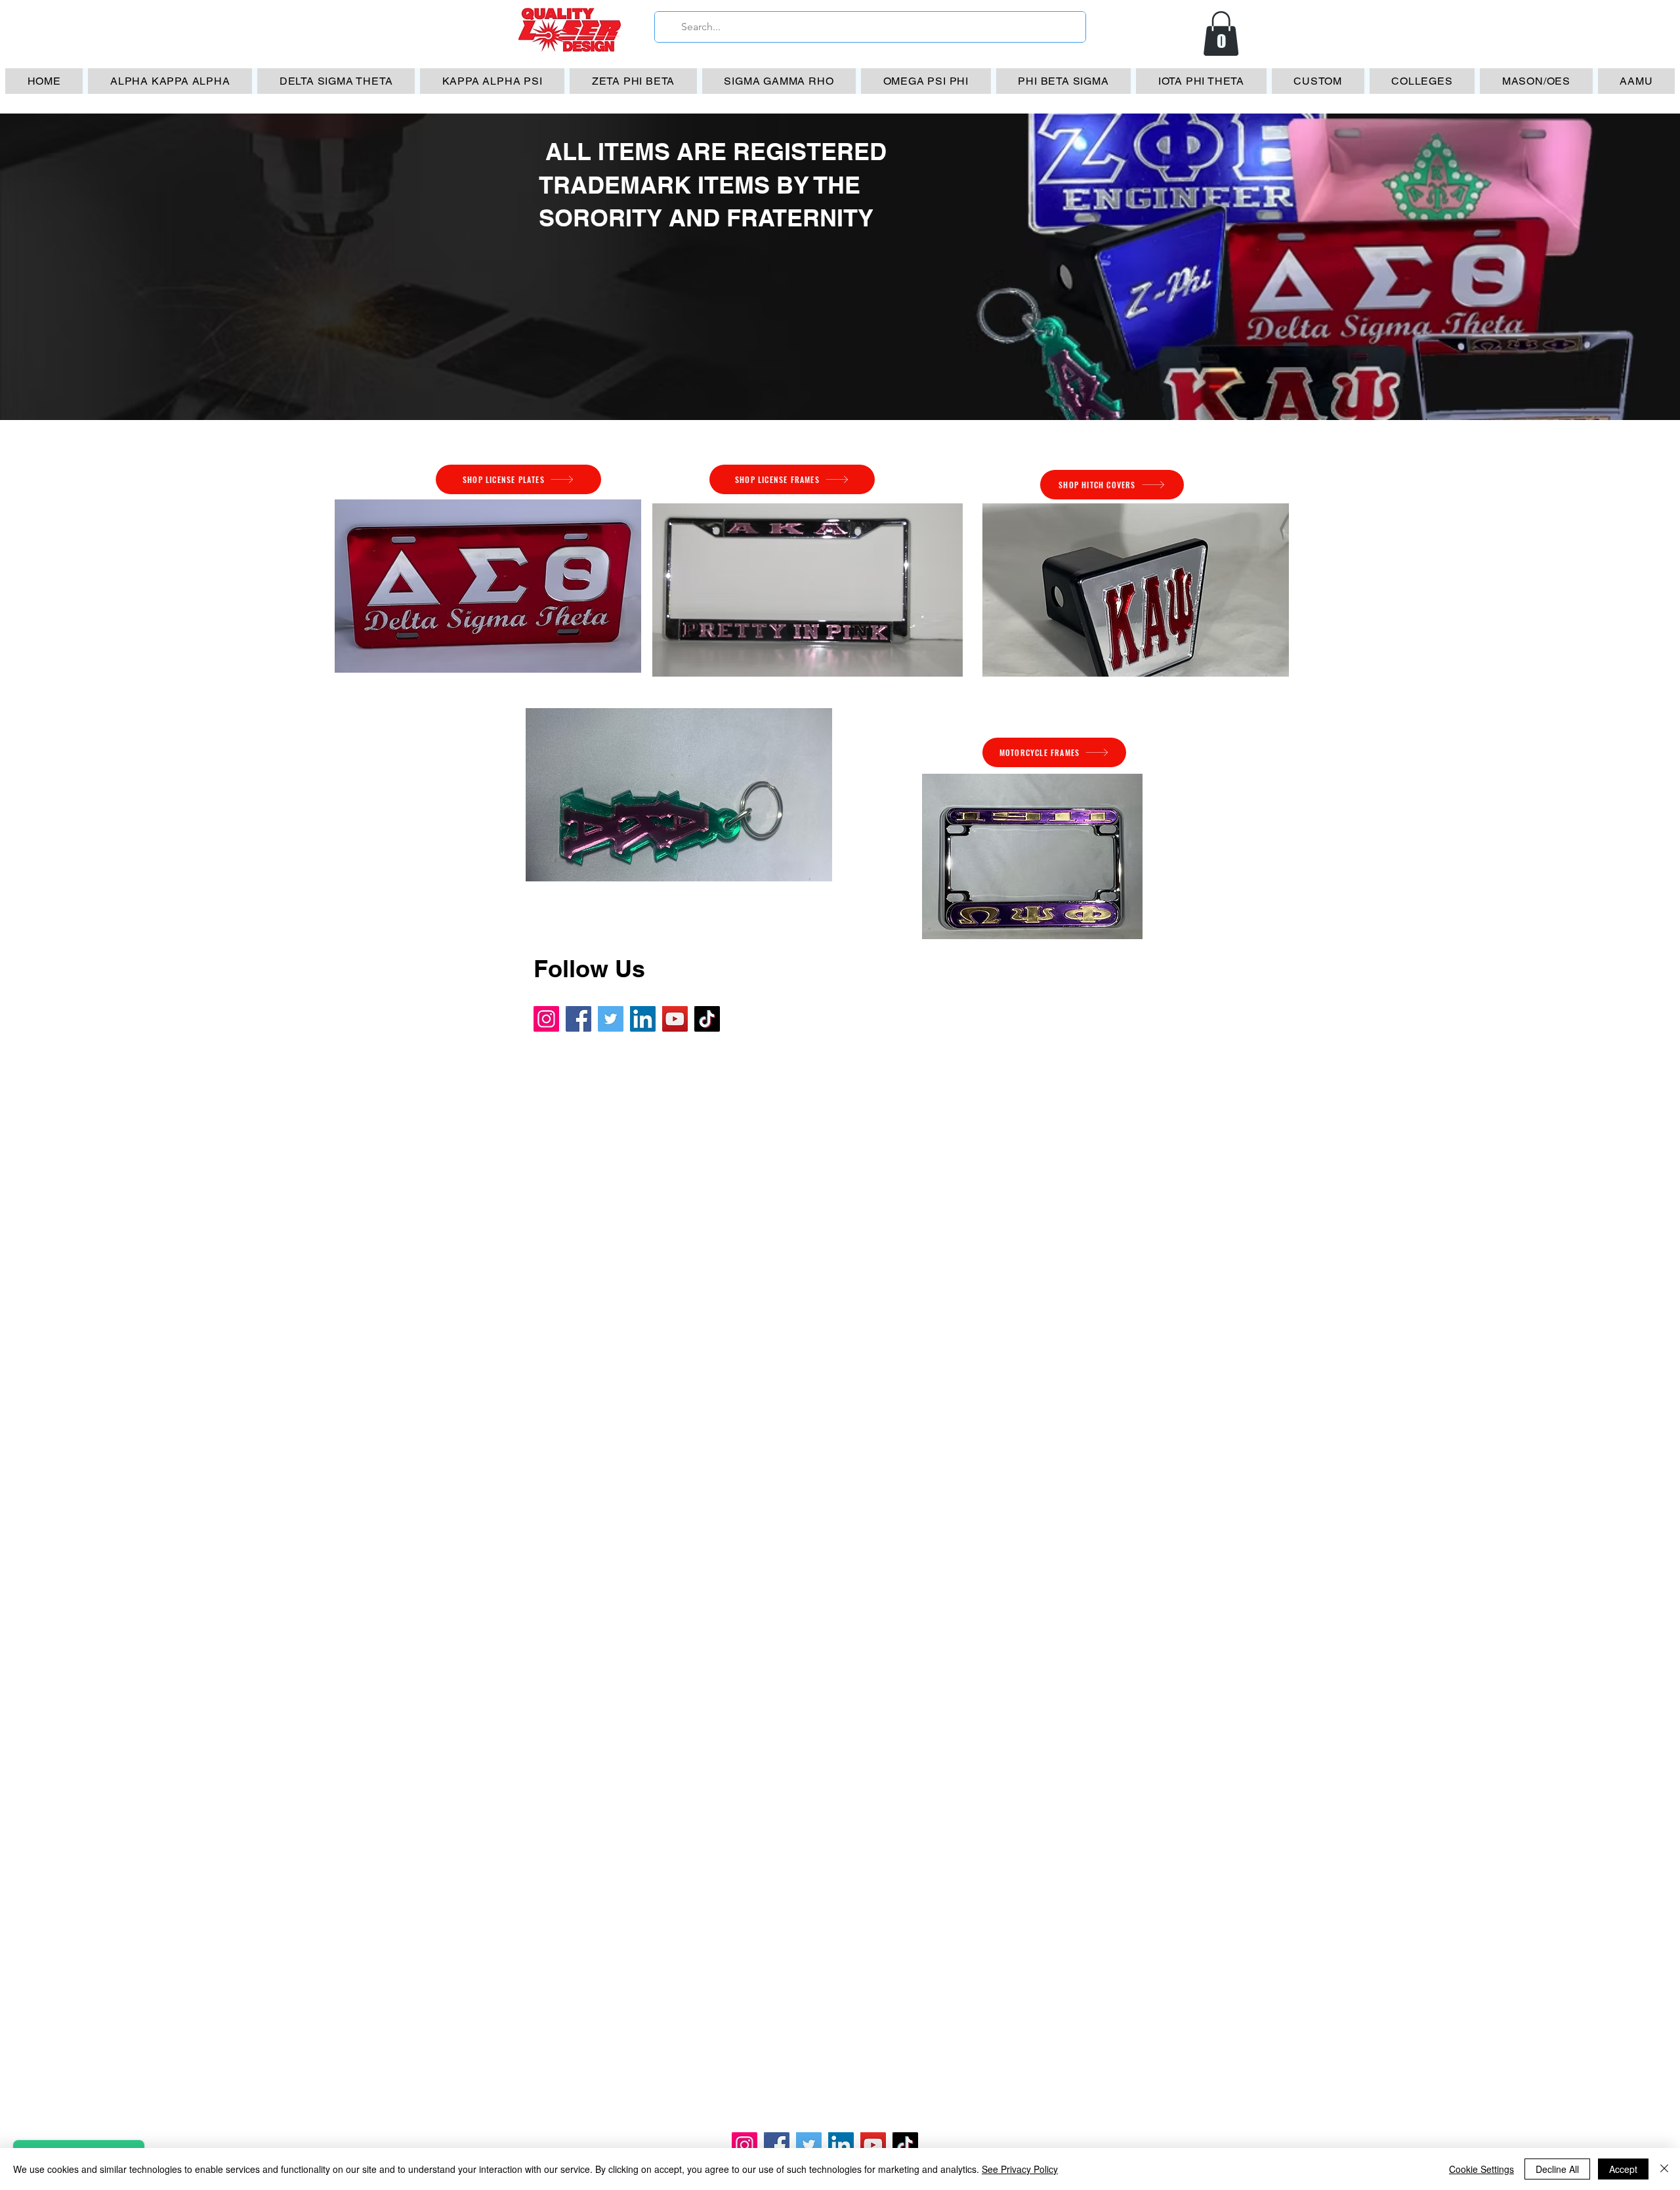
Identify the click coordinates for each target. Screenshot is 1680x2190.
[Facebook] (578, 1019)
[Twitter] (611, 1019)
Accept (1623, 2169)
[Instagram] (546, 1019)
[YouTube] (675, 1019)
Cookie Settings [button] (1481, 2169)
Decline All (1557, 2169)
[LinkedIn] (643, 1019)
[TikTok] (707, 1019)
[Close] (1664, 2169)
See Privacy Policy (1020, 2169)
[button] (1221, 33)
